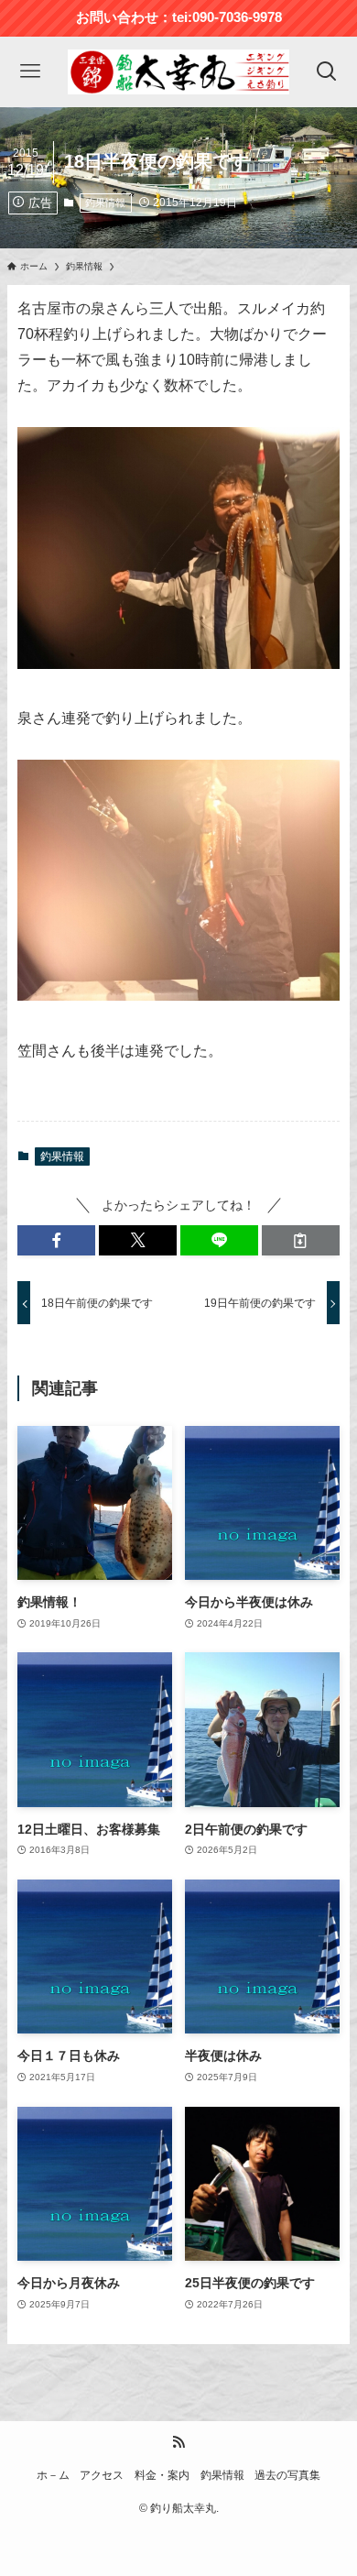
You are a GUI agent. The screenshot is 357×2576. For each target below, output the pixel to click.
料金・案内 (162, 2475)
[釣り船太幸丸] (178, 72)
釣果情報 (105, 203)
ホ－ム (53, 2475)
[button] (56, 1241)
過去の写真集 (287, 2475)
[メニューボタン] (30, 72)
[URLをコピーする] (301, 1241)
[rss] (178, 2442)
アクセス (102, 2475)
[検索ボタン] (327, 72)
